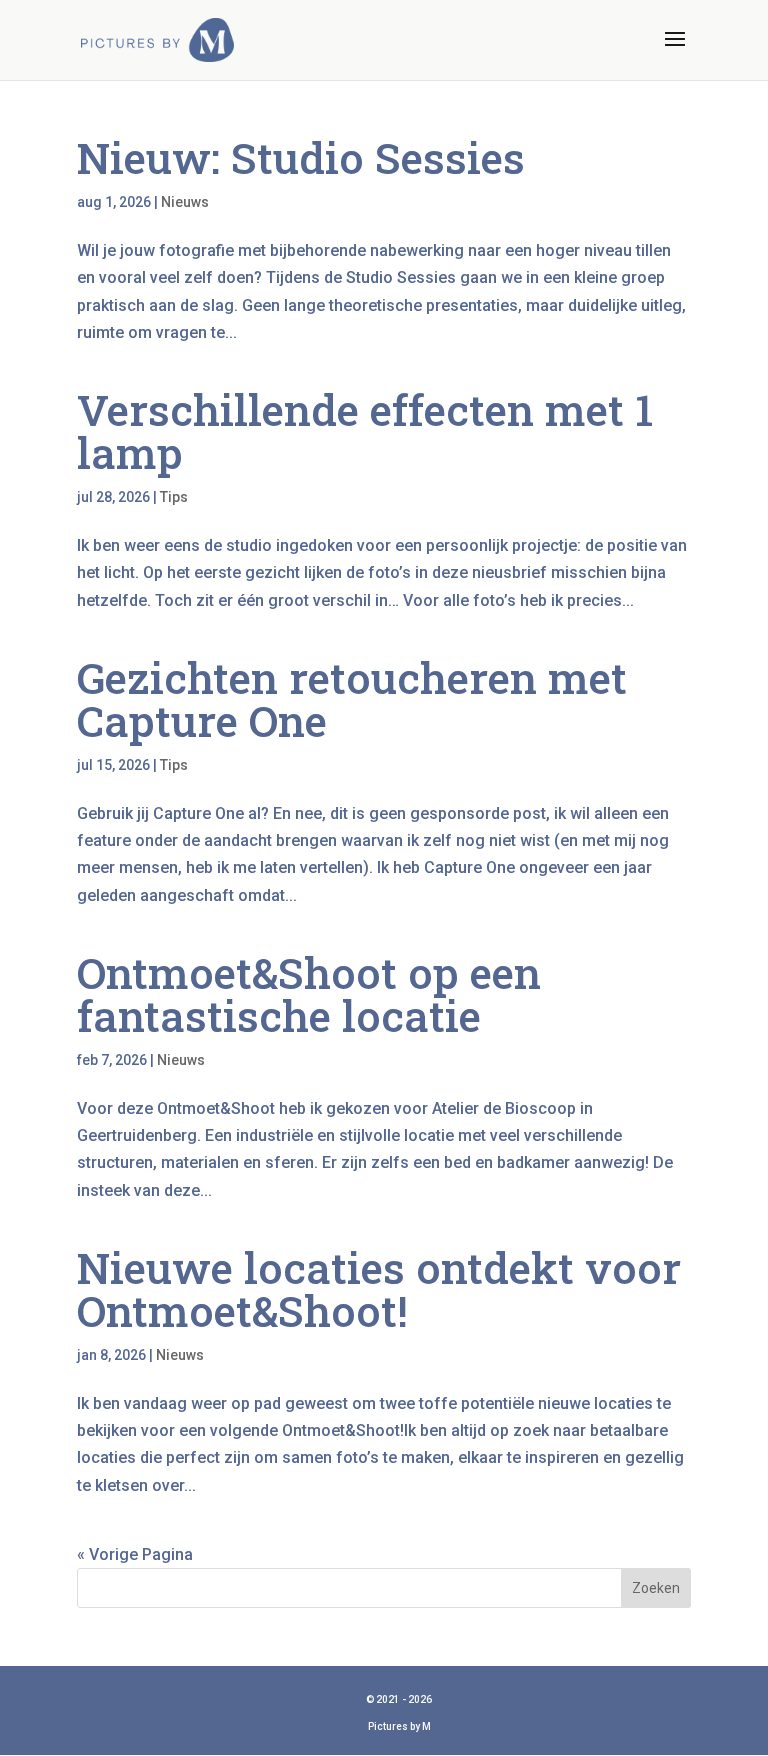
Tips (174, 497)
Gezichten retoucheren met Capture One (352, 699)
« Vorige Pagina (135, 1554)
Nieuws (185, 202)
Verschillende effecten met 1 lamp (365, 431)
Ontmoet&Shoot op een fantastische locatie (309, 994)
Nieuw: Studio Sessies (301, 157)
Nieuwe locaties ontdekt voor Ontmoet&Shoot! (379, 1289)
